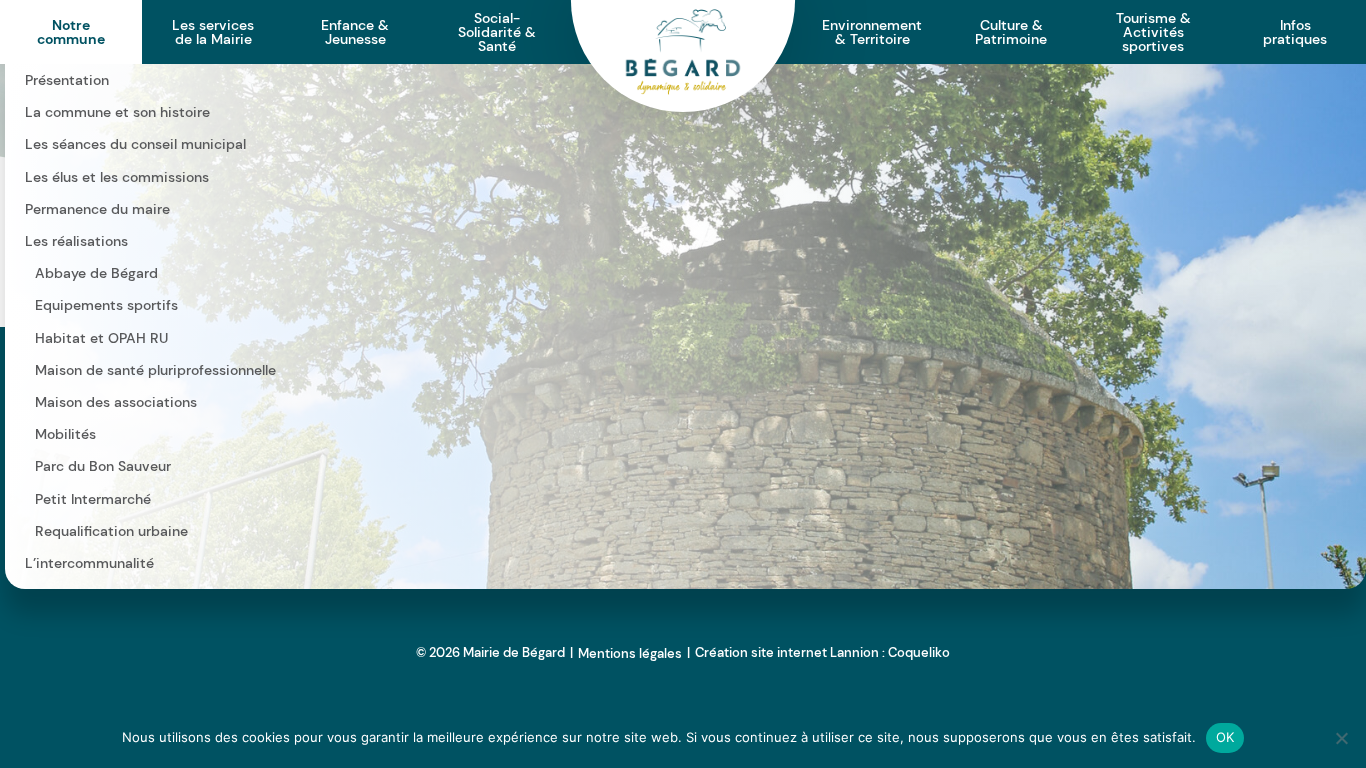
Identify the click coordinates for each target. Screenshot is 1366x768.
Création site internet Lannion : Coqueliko (822, 652)
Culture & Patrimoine (1011, 32)
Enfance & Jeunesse (355, 32)
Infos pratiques (1295, 32)
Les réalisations (76, 241)
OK (1225, 737)
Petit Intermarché (93, 499)
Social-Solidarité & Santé (497, 32)
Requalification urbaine (111, 531)
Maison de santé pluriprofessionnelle (155, 370)
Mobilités (65, 434)
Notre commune (71, 32)
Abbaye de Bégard (96, 273)
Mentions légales (630, 653)
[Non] (1341, 738)
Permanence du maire (97, 209)
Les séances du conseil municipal (135, 144)
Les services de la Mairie (213, 32)
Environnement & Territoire (872, 32)
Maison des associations (116, 402)
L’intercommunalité (89, 563)
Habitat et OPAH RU (101, 338)
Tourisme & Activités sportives (1153, 32)
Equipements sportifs (106, 305)
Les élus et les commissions (117, 177)
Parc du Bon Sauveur (103, 466)
